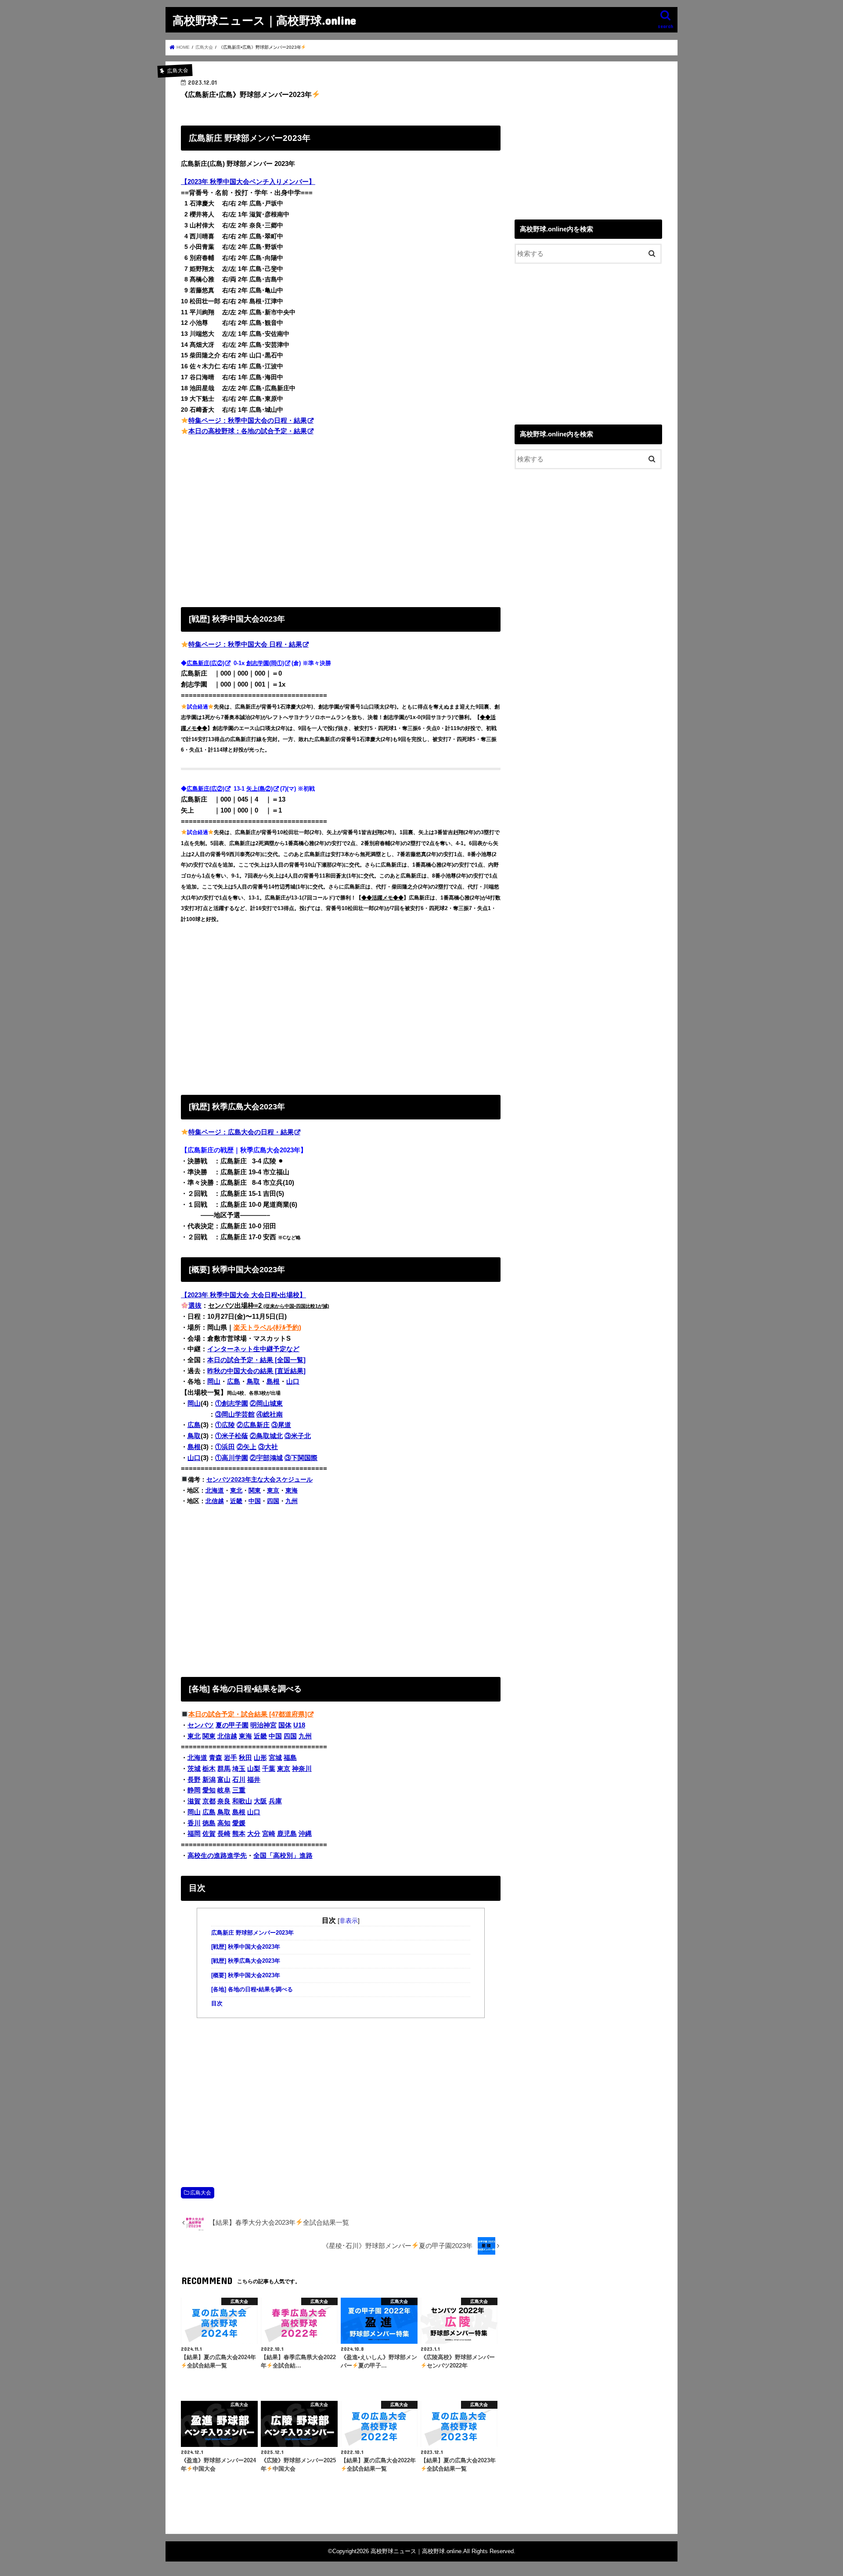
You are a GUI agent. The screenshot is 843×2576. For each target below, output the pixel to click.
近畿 (236, 1501)
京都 (209, 1801)
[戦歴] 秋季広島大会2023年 (246, 1961)
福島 (290, 1758)
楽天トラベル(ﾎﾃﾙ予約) (267, 1328)
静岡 (194, 1790)
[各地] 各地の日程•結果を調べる (252, 1990)
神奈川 (302, 1769)
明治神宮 (263, 1725)
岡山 (214, 1382)
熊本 (239, 1834)
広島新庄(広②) (205, 663)
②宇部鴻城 (266, 1458)
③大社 (268, 1447)
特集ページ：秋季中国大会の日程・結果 (248, 421)
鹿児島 (287, 1834)
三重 (239, 1790)
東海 (292, 1490)
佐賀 (209, 1834)
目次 (217, 2004)
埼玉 (239, 1769)
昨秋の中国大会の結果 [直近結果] (256, 1371)
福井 (254, 1780)
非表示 (349, 1921)
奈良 (224, 1801)
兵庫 (275, 1801)
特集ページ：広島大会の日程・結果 (241, 1132)
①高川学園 (232, 1458)
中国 (255, 1501)
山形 (260, 1758)
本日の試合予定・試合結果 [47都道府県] (248, 1714)
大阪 (260, 1801)
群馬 (224, 1769)
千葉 (269, 1769)
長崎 (224, 1834)
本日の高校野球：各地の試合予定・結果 (248, 431)
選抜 (195, 1306)
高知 (224, 1823)
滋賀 (194, 1801)
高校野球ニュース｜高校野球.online (264, 20)
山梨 (254, 1769)
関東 (255, 1490)
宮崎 (269, 1834)
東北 (236, 1490)
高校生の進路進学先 (217, 1856)
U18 (299, 1725)
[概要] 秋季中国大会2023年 (246, 1975)
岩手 (231, 1758)
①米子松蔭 (232, 1436)
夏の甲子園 (232, 1725)
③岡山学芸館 (235, 1414)
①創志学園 (232, 1403)
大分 (254, 1834)
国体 (285, 1725)
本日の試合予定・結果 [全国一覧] (256, 1360)
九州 (292, 1501)
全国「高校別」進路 (283, 1856)
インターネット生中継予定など (253, 1349)
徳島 (209, 1823)
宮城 (275, 1758)
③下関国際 (301, 1458)
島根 (273, 1382)
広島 (234, 1382)
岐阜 (224, 1790)
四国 (273, 1501)
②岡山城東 (266, 1403)
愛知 (209, 1790)
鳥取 (253, 1382)
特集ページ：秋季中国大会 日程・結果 (245, 644)
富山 (224, 1780)
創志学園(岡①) (265, 663)
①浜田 (225, 1447)
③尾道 (281, 1425)
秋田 (245, 1758)
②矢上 (247, 1447)
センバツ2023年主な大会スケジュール (259, 1479)
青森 (216, 1758)
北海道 (215, 1490)
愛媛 (239, 1823)
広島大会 (201, 2193)
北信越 (215, 1501)
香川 (194, 1823)
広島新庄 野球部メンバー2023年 (252, 1933)
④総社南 (270, 1414)
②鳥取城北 (266, 1436)
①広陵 (225, 1425)
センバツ (201, 1725)
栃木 (209, 1769)
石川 (239, 1780)
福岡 (194, 1834)
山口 (293, 1382)
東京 (273, 1490)
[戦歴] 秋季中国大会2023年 (246, 1947)
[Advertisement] (341, 520)
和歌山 (242, 1801)
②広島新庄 (253, 1425)
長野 (194, 1780)
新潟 (209, 1780)
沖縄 (305, 1834)
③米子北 (298, 1436)
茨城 (194, 1769)
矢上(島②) (259, 789)
